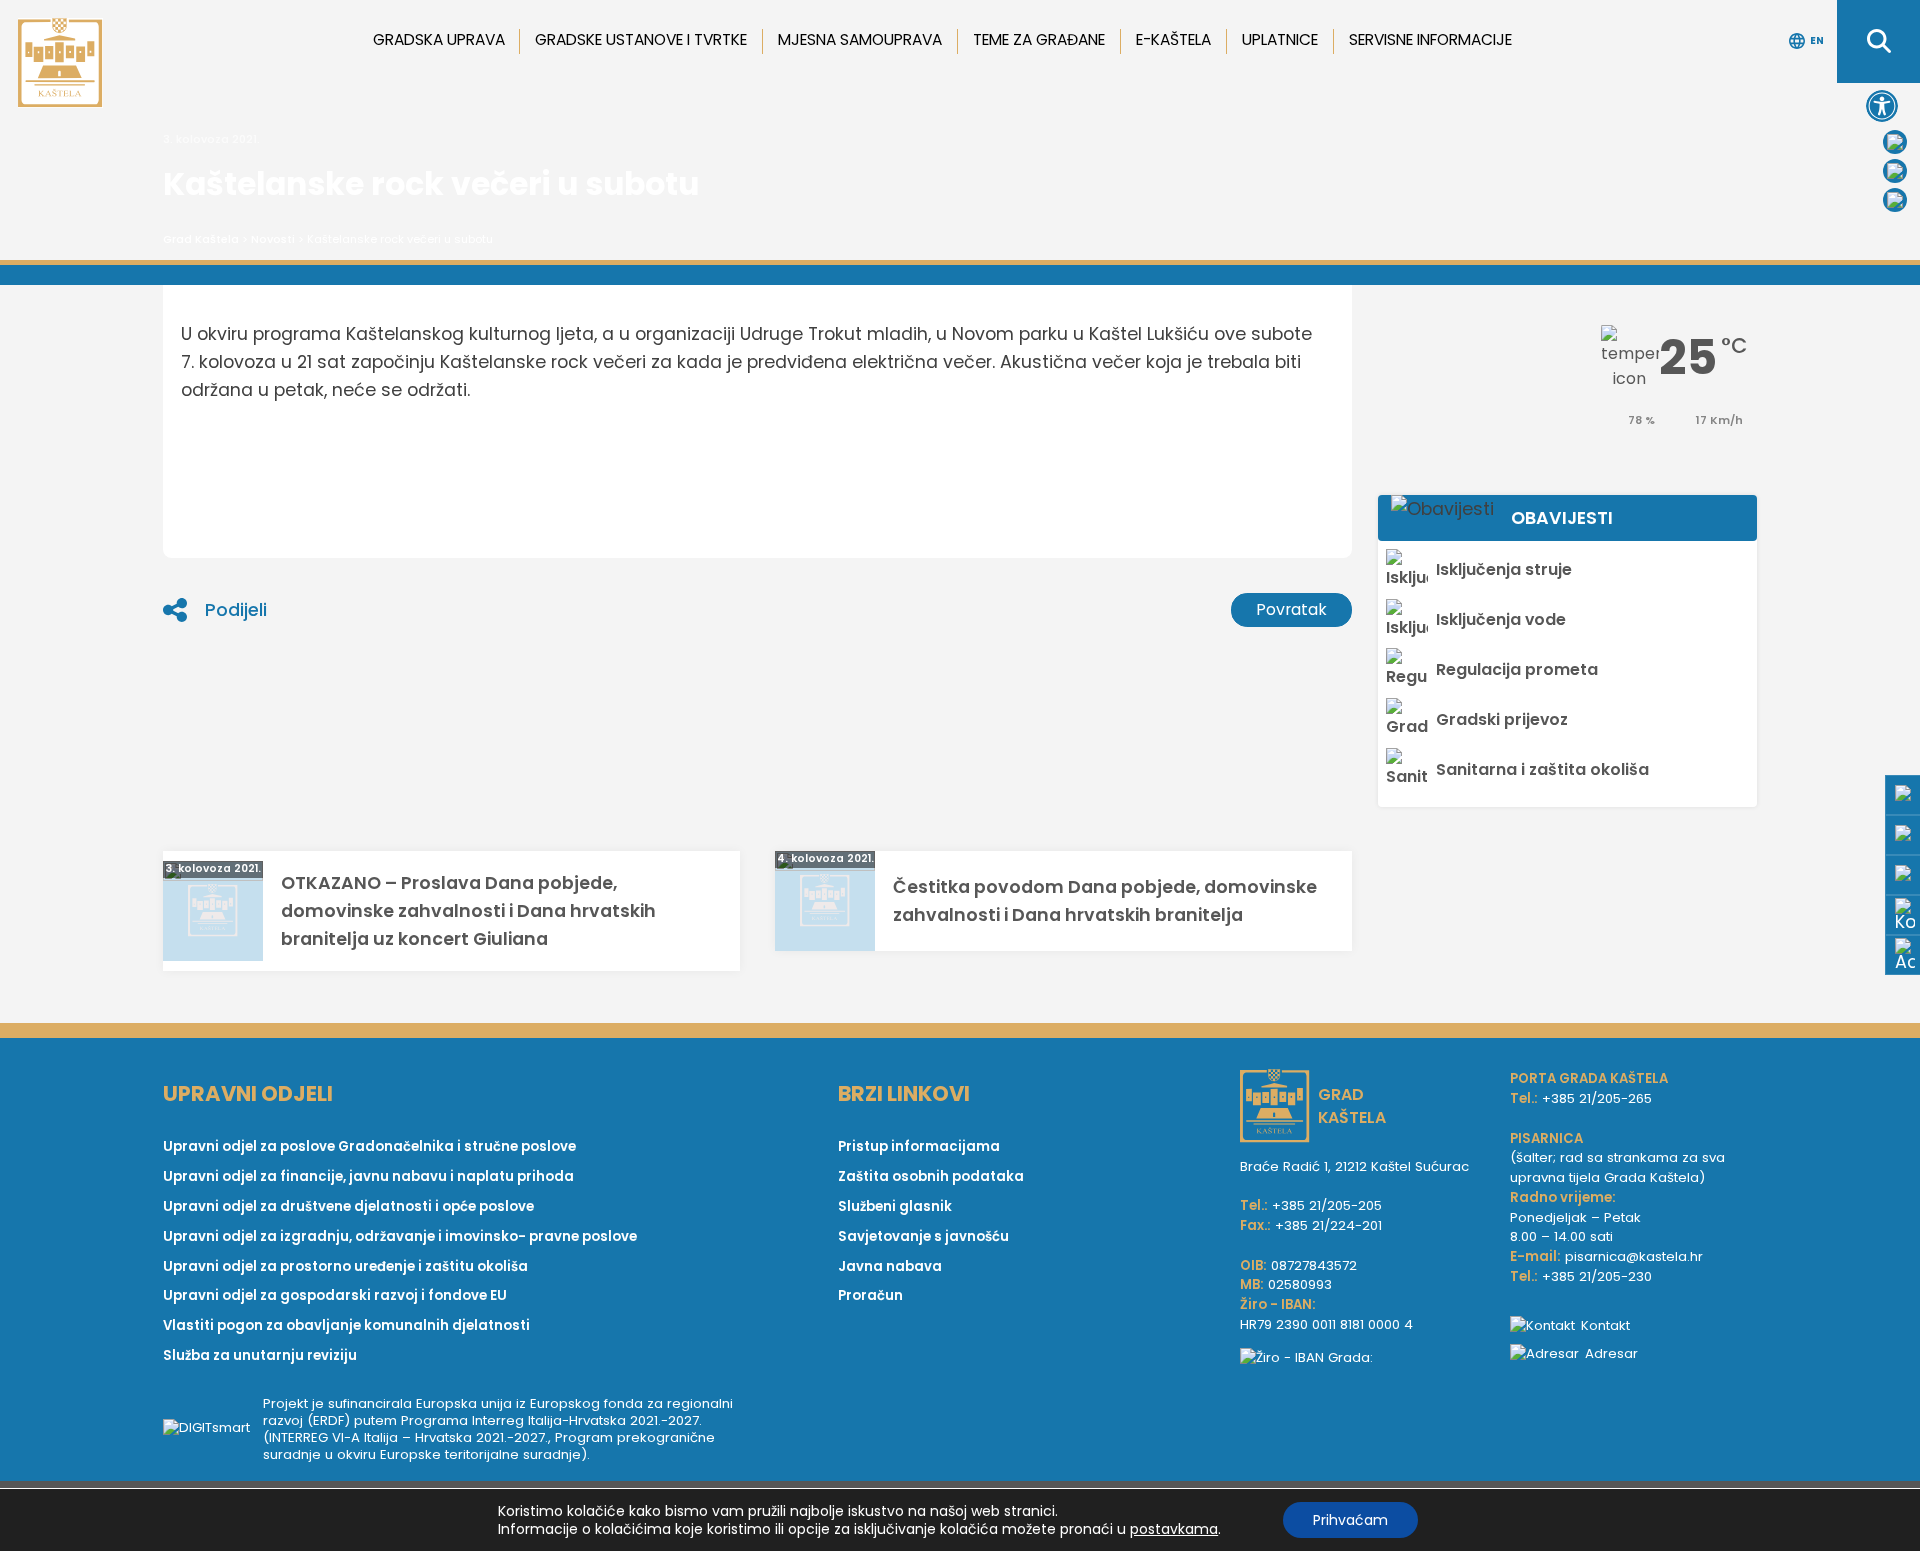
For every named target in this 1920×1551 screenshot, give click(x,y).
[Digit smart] (213, 1429)
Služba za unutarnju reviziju (260, 1355)
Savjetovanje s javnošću (923, 1236)
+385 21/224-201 (1328, 1225)
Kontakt (1605, 1325)
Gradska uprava (439, 39)
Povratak (1291, 609)
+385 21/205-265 (1597, 1098)
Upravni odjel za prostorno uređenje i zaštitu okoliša (345, 1266)
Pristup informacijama (919, 1146)
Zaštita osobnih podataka (931, 1176)
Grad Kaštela (201, 239)
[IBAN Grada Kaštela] (1365, 1358)
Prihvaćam (1350, 1520)
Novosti (273, 239)
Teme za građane (1039, 39)
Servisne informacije (1430, 39)
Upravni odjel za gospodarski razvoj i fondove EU (335, 1295)
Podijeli (236, 610)
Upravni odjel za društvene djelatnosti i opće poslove (348, 1206)
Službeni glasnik (895, 1206)
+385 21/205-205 (1327, 1205)
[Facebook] (1895, 142)
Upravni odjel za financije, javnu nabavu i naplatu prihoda (368, 1176)
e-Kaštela (1173, 39)
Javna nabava (890, 1266)
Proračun (870, 1295)
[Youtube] (1895, 171)
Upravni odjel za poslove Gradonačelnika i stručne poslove (369, 1146)
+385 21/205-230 (1597, 1276)
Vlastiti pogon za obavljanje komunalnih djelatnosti (346, 1325)
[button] (1882, 106)
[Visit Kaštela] (1895, 200)
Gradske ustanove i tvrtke (641, 39)
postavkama (1174, 1529)
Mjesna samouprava (860, 39)
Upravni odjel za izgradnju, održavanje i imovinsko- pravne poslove (400, 1236)
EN (1817, 40)
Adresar (1611, 1353)
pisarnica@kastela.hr (1634, 1256)
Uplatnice (1280, 39)
